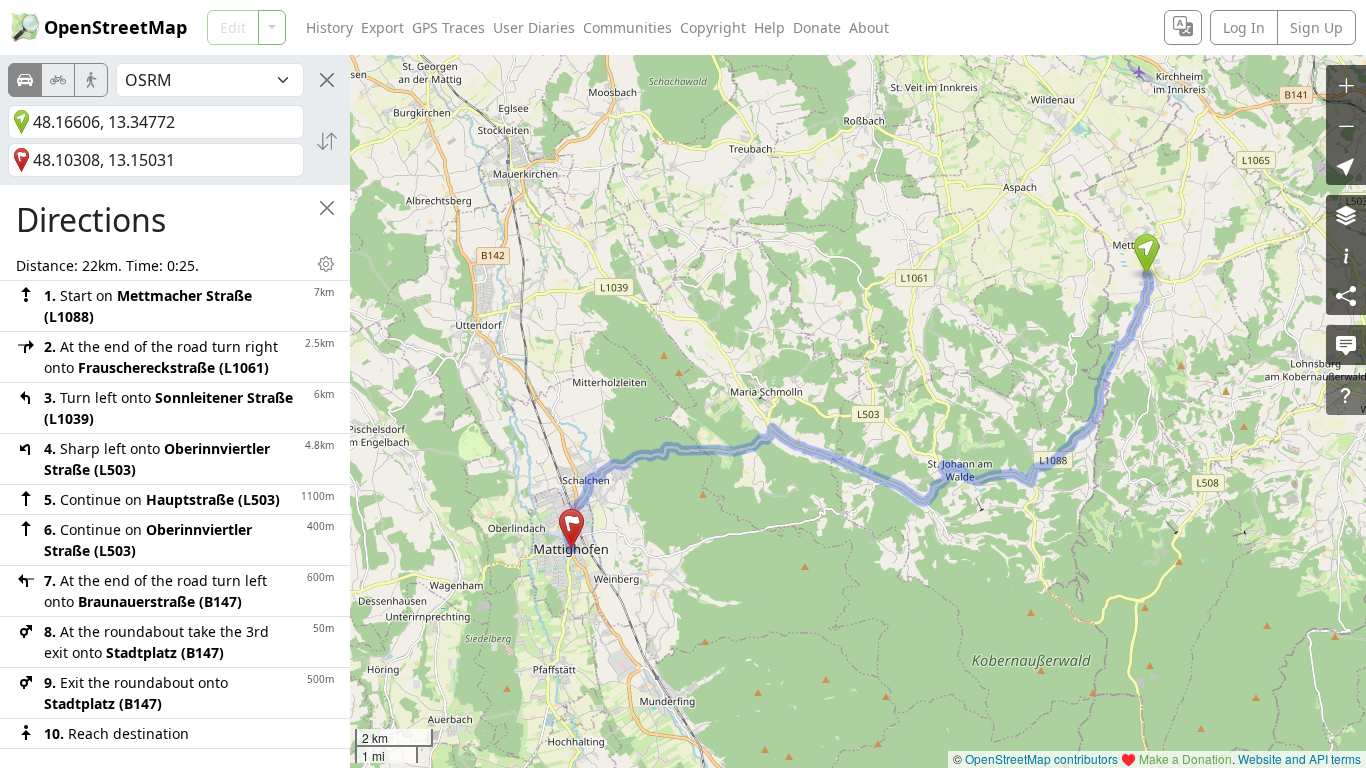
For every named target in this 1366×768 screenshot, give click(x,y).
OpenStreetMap (115, 27)
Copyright (713, 27)
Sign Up (1316, 27)
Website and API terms (1299, 758)
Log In (1244, 27)
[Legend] (1346, 255)
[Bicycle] (58, 80)
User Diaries (534, 27)
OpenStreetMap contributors (1041, 758)
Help (769, 27)
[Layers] (1346, 215)
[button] (1146, 254)
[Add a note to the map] (1346, 345)
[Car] (25, 80)
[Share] (1346, 295)
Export (382, 27)
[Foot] (91, 80)
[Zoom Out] (1346, 125)
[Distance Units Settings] (326, 264)
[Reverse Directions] (327, 141)
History (329, 27)
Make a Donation (1185, 758)
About (869, 27)
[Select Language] (1183, 27)
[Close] (327, 80)
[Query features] (1346, 395)
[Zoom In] (1346, 85)
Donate (817, 27)
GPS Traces (448, 27)
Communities (627, 27)
